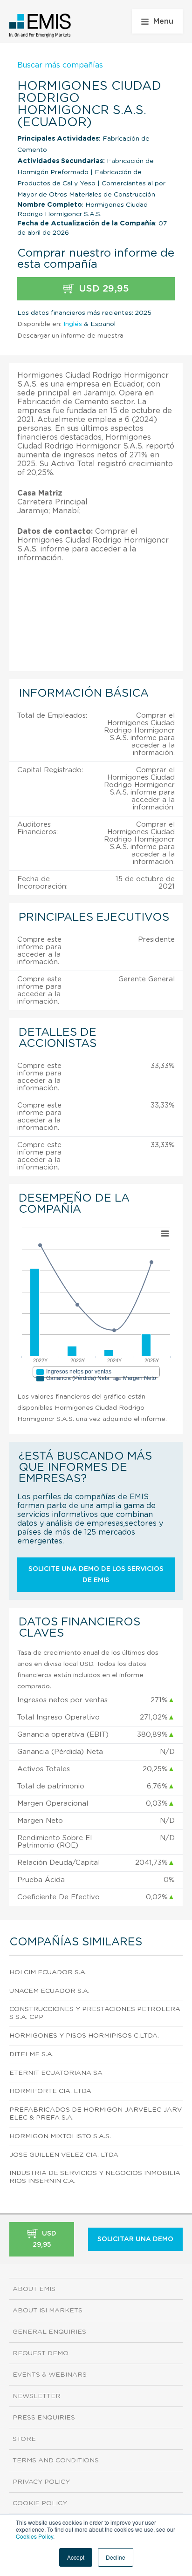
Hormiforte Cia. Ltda (50, 2091)
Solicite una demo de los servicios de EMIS (96, 1575)
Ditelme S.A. (31, 2054)
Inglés (73, 324)
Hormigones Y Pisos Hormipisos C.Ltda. (84, 2036)
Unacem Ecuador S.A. (49, 1991)
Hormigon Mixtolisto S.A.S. (60, 2136)
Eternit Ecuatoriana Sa (56, 2073)
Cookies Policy (34, 2536)
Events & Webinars (50, 2375)
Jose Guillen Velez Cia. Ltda (64, 2155)
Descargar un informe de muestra (70, 336)
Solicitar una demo (135, 2239)
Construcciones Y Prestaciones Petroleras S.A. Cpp (95, 2013)
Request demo (41, 2353)
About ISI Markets (48, 2311)
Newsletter (37, 2396)
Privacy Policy (41, 2482)
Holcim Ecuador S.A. (48, 1972)
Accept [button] (76, 2557)
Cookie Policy (40, 2503)
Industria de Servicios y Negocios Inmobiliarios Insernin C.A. (95, 2177)
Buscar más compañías (60, 65)
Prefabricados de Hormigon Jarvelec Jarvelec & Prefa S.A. (96, 2114)
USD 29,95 (103, 289)
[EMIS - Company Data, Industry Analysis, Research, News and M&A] (40, 26)
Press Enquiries (44, 2418)
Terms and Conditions (56, 2460)
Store (24, 2439)
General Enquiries (49, 2332)
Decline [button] (116, 2557)
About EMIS (34, 2289)
